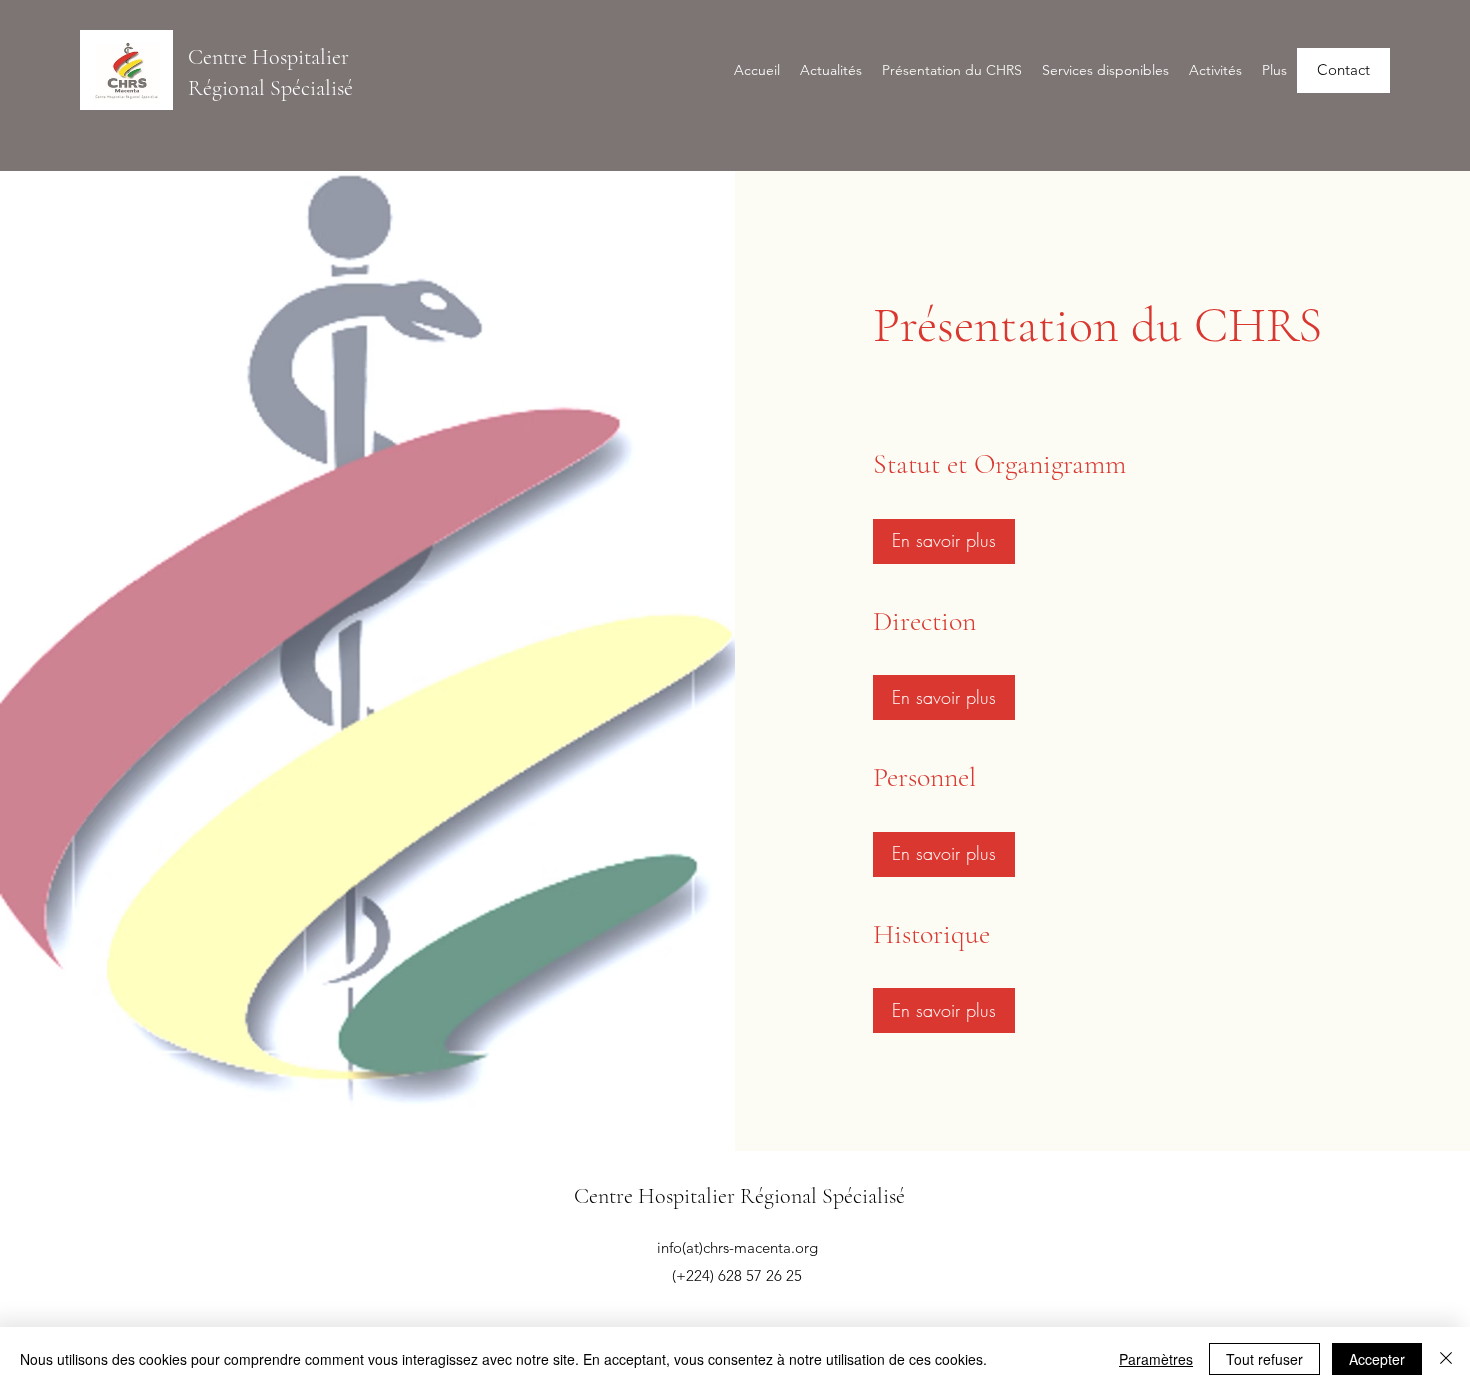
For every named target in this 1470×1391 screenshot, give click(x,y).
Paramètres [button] (1156, 1359)
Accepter (1377, 1359)
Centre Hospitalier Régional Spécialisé (739, 1196)
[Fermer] (1446, 1359)
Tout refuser (1264, 1359)
